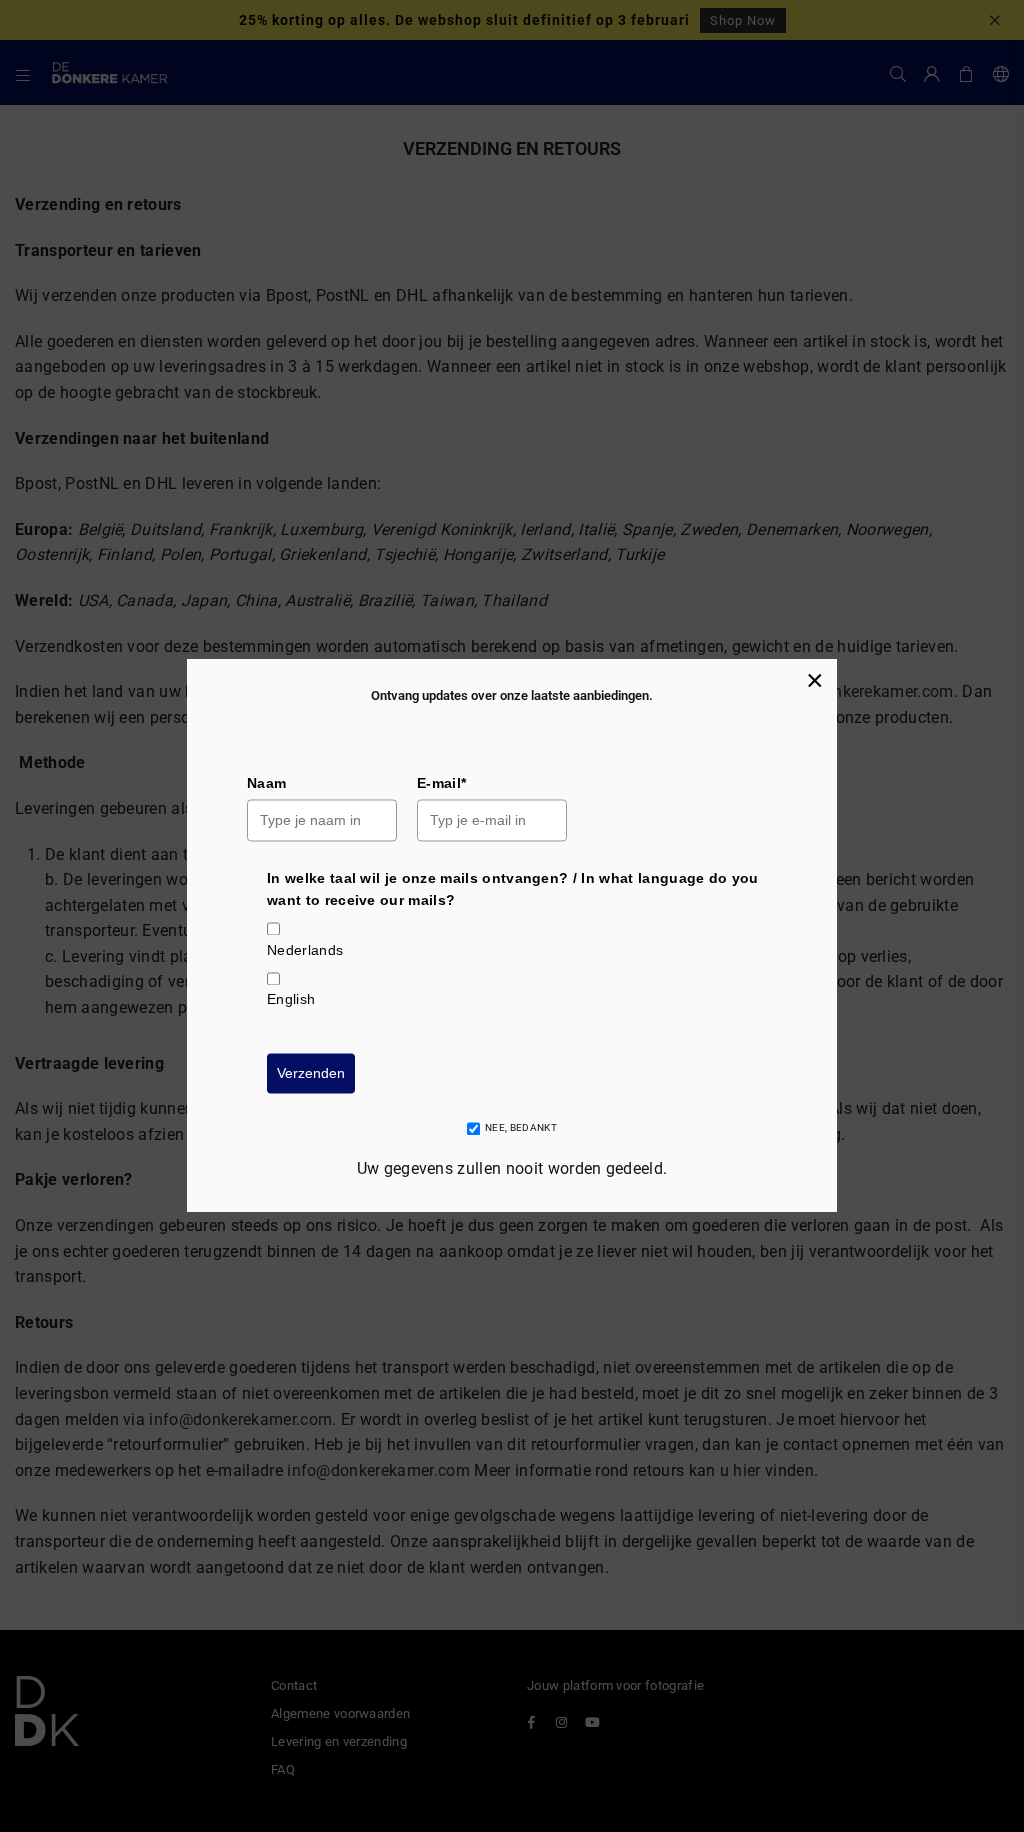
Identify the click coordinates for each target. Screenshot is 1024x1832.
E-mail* (441, 783)
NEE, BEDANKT (521, 1128)
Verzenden (311, 1073)
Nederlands (305, 950)
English (291, 1000)
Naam (266, 783)
